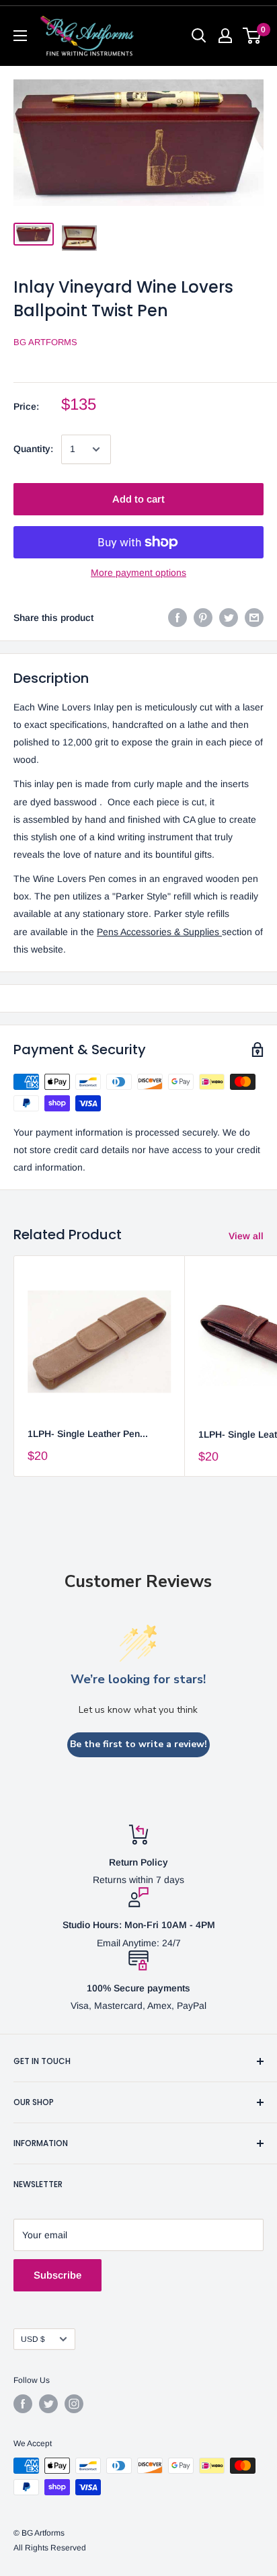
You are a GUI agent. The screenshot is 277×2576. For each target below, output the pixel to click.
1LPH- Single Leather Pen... (88, 1434)
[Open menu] (20, 36)
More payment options (138, 573)
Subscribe (57, 2275)
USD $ (33, 2339)
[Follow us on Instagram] (74, 2404)
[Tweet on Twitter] (229, 618)
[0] (252, 36)
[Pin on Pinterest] (203, 618)
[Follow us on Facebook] (23, 2404)
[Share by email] (254, 618)
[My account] (225, 36)
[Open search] (199, 36)
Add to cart (138, 499)
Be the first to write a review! (138, 1744)
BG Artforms (45, 342)
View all (246, 1236)
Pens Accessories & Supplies (159, 932)
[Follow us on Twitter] (48, 2404)
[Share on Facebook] (177, 618)
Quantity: (33, 449)
